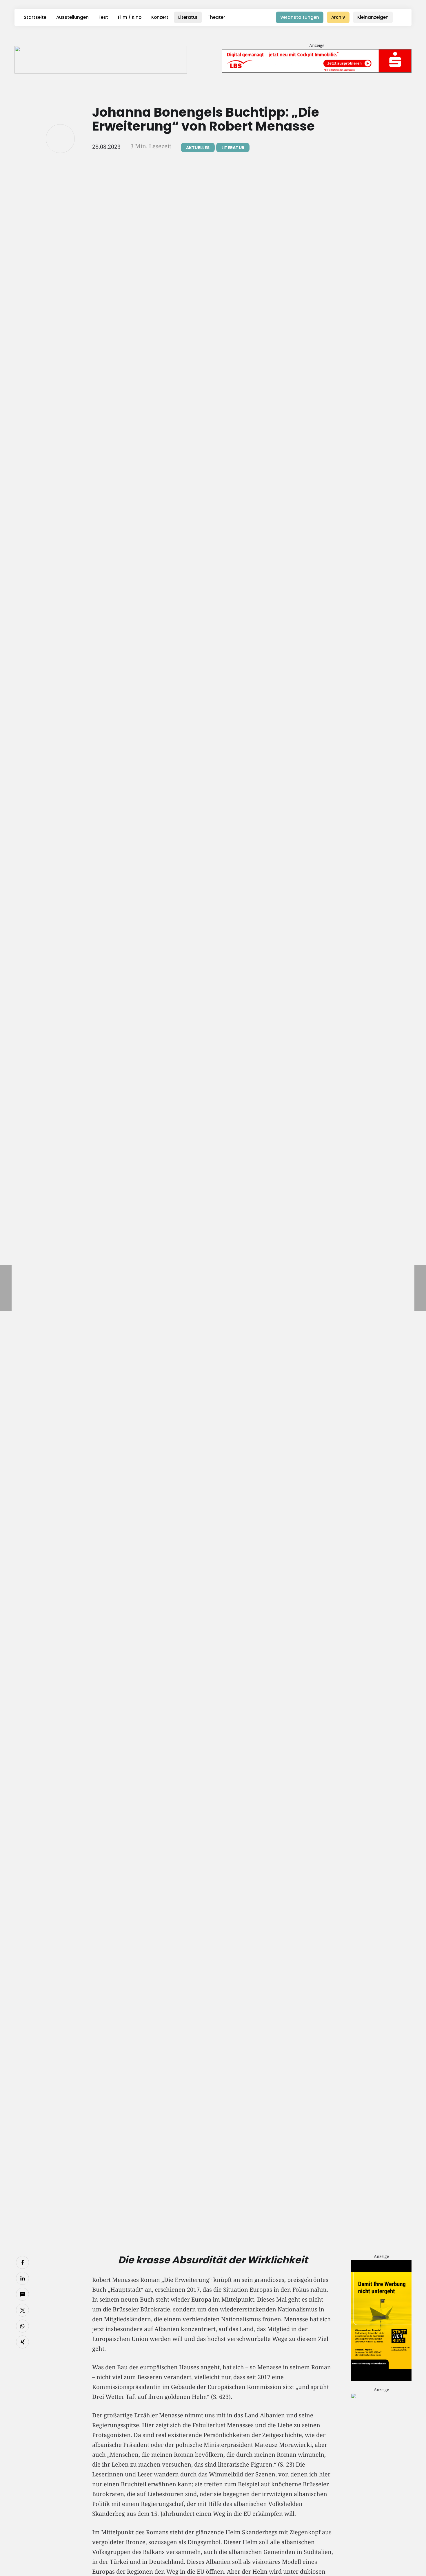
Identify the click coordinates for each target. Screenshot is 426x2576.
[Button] (60, 139)
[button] (403, 17)
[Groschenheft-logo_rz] (101, 60)
